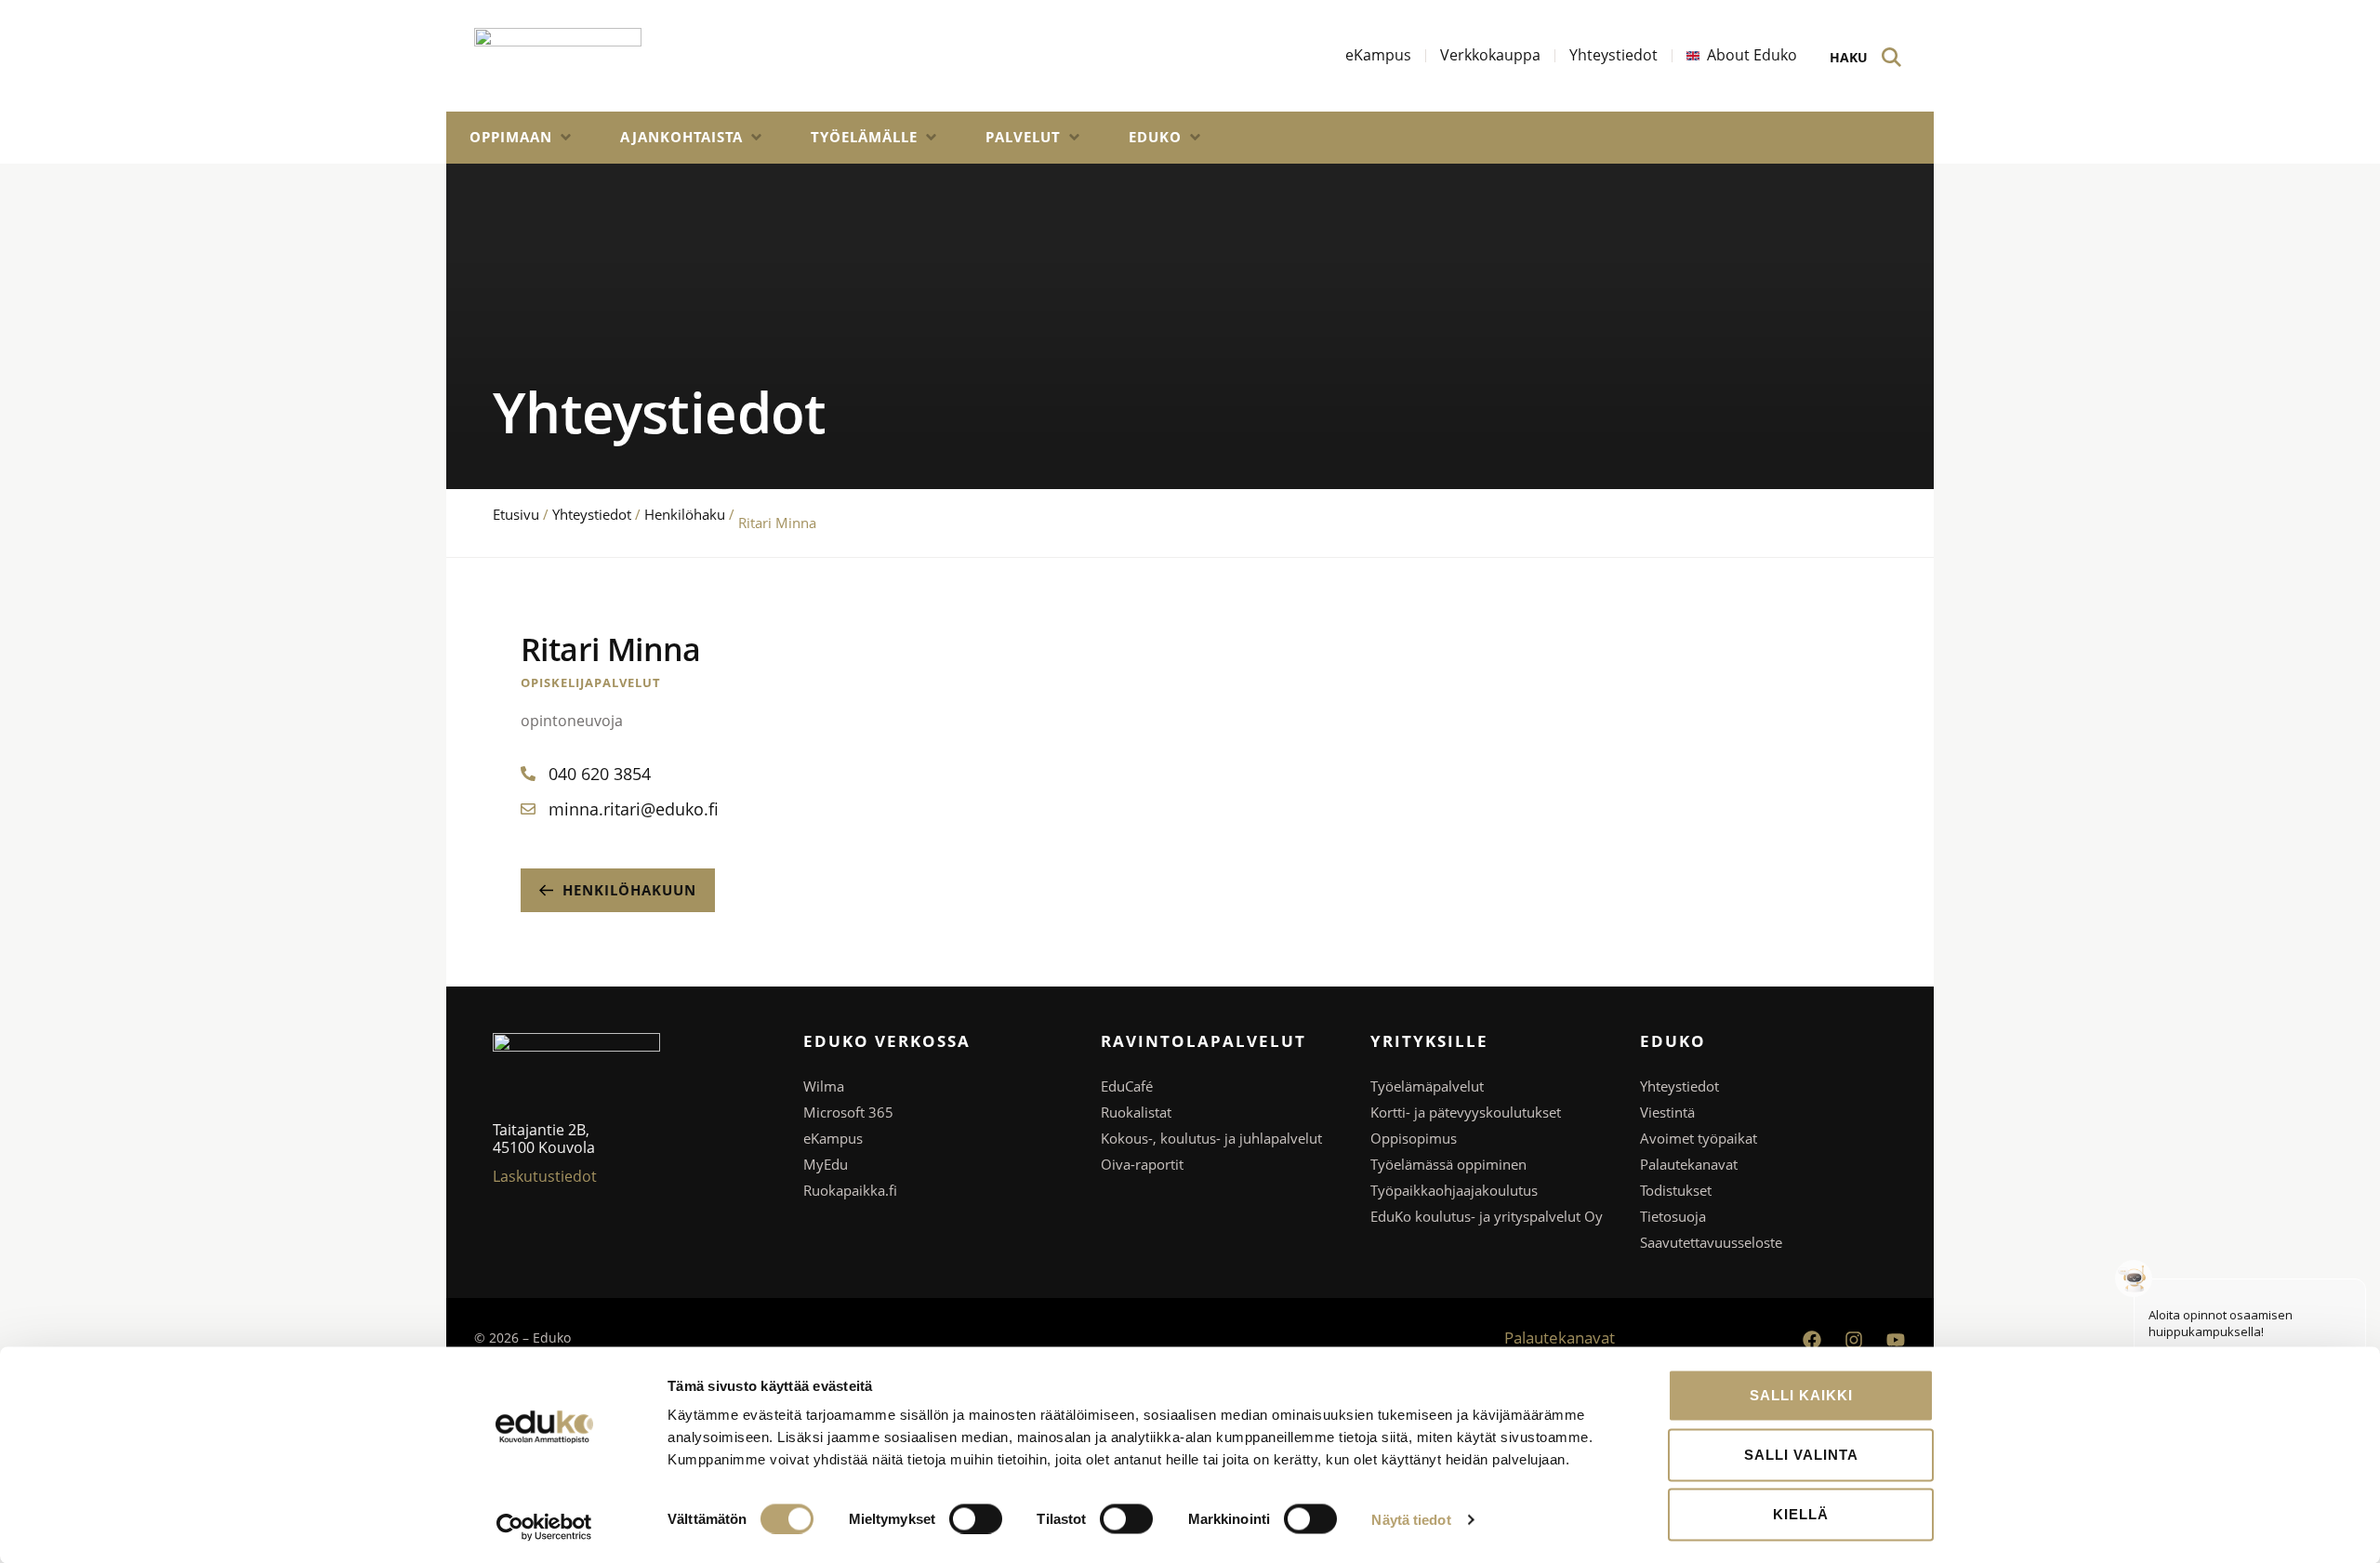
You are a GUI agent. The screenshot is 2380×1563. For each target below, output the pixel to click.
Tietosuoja (1673, 1216)
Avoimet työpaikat (1699, 1138)
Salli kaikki (1801, 1395)
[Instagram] (1854, 1340)
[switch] (976, 1518)
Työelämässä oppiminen (1448, 1164)
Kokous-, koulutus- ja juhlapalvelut (1211, 1138)
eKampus (833, 1138)
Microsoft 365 (848, 1112)
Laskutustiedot (545, 1176)
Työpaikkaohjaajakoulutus (1454, 1190)
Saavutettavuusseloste (1711, 1242)
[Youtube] (1896, 1340)
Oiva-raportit (1142, 1164)
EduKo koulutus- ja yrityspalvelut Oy (1487, 1216)
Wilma (824, 1086)
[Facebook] (1812, 1340)
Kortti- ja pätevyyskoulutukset (1466, 1112)
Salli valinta (1801, 1455)
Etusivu (516, 514)
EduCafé (1127, 1086)
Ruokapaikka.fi (850, 1190)
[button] (522, 138)
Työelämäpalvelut (1427, 1086)
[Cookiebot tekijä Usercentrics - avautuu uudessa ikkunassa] (544, 1527)
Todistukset (1676, 1190)
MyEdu (826, 1164)
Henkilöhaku (685, 514)
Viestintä (1667, 1112)
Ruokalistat (1136, 1112)
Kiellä (1801, 1514)
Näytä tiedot (1411, 1519)
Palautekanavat (1689, 1164)
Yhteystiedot (592, 514)
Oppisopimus (1414, 1138)
